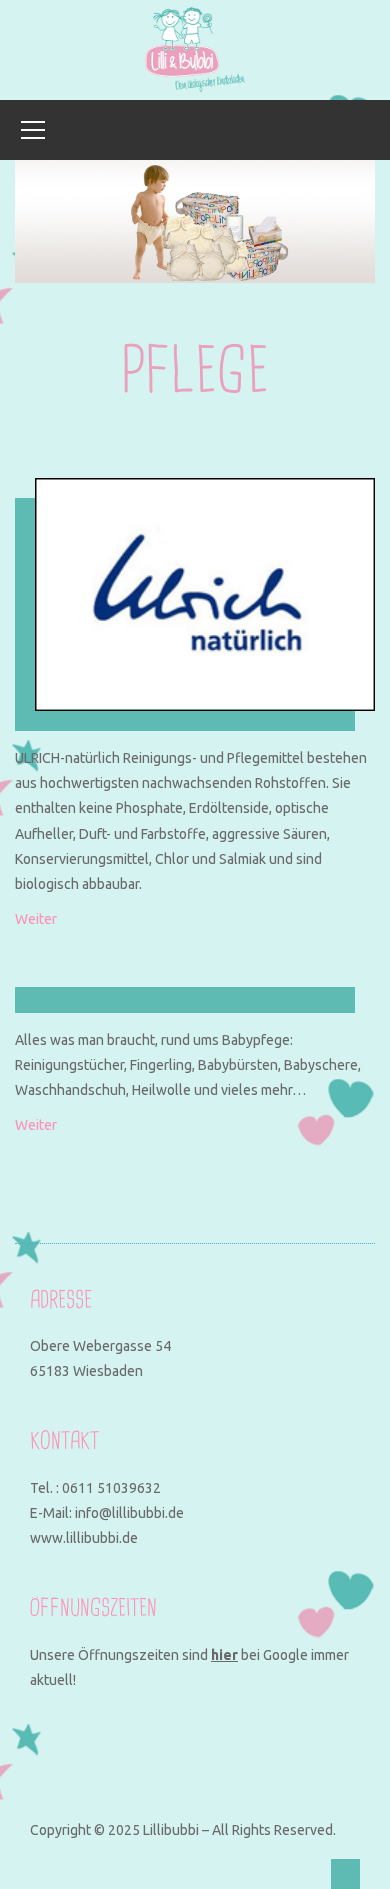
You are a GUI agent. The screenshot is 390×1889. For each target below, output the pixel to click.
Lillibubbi (171, 1830)
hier (224, 1655)
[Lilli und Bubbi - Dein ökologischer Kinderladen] (195, 49)
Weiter (36, 919)
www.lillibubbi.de (84, 1538)
